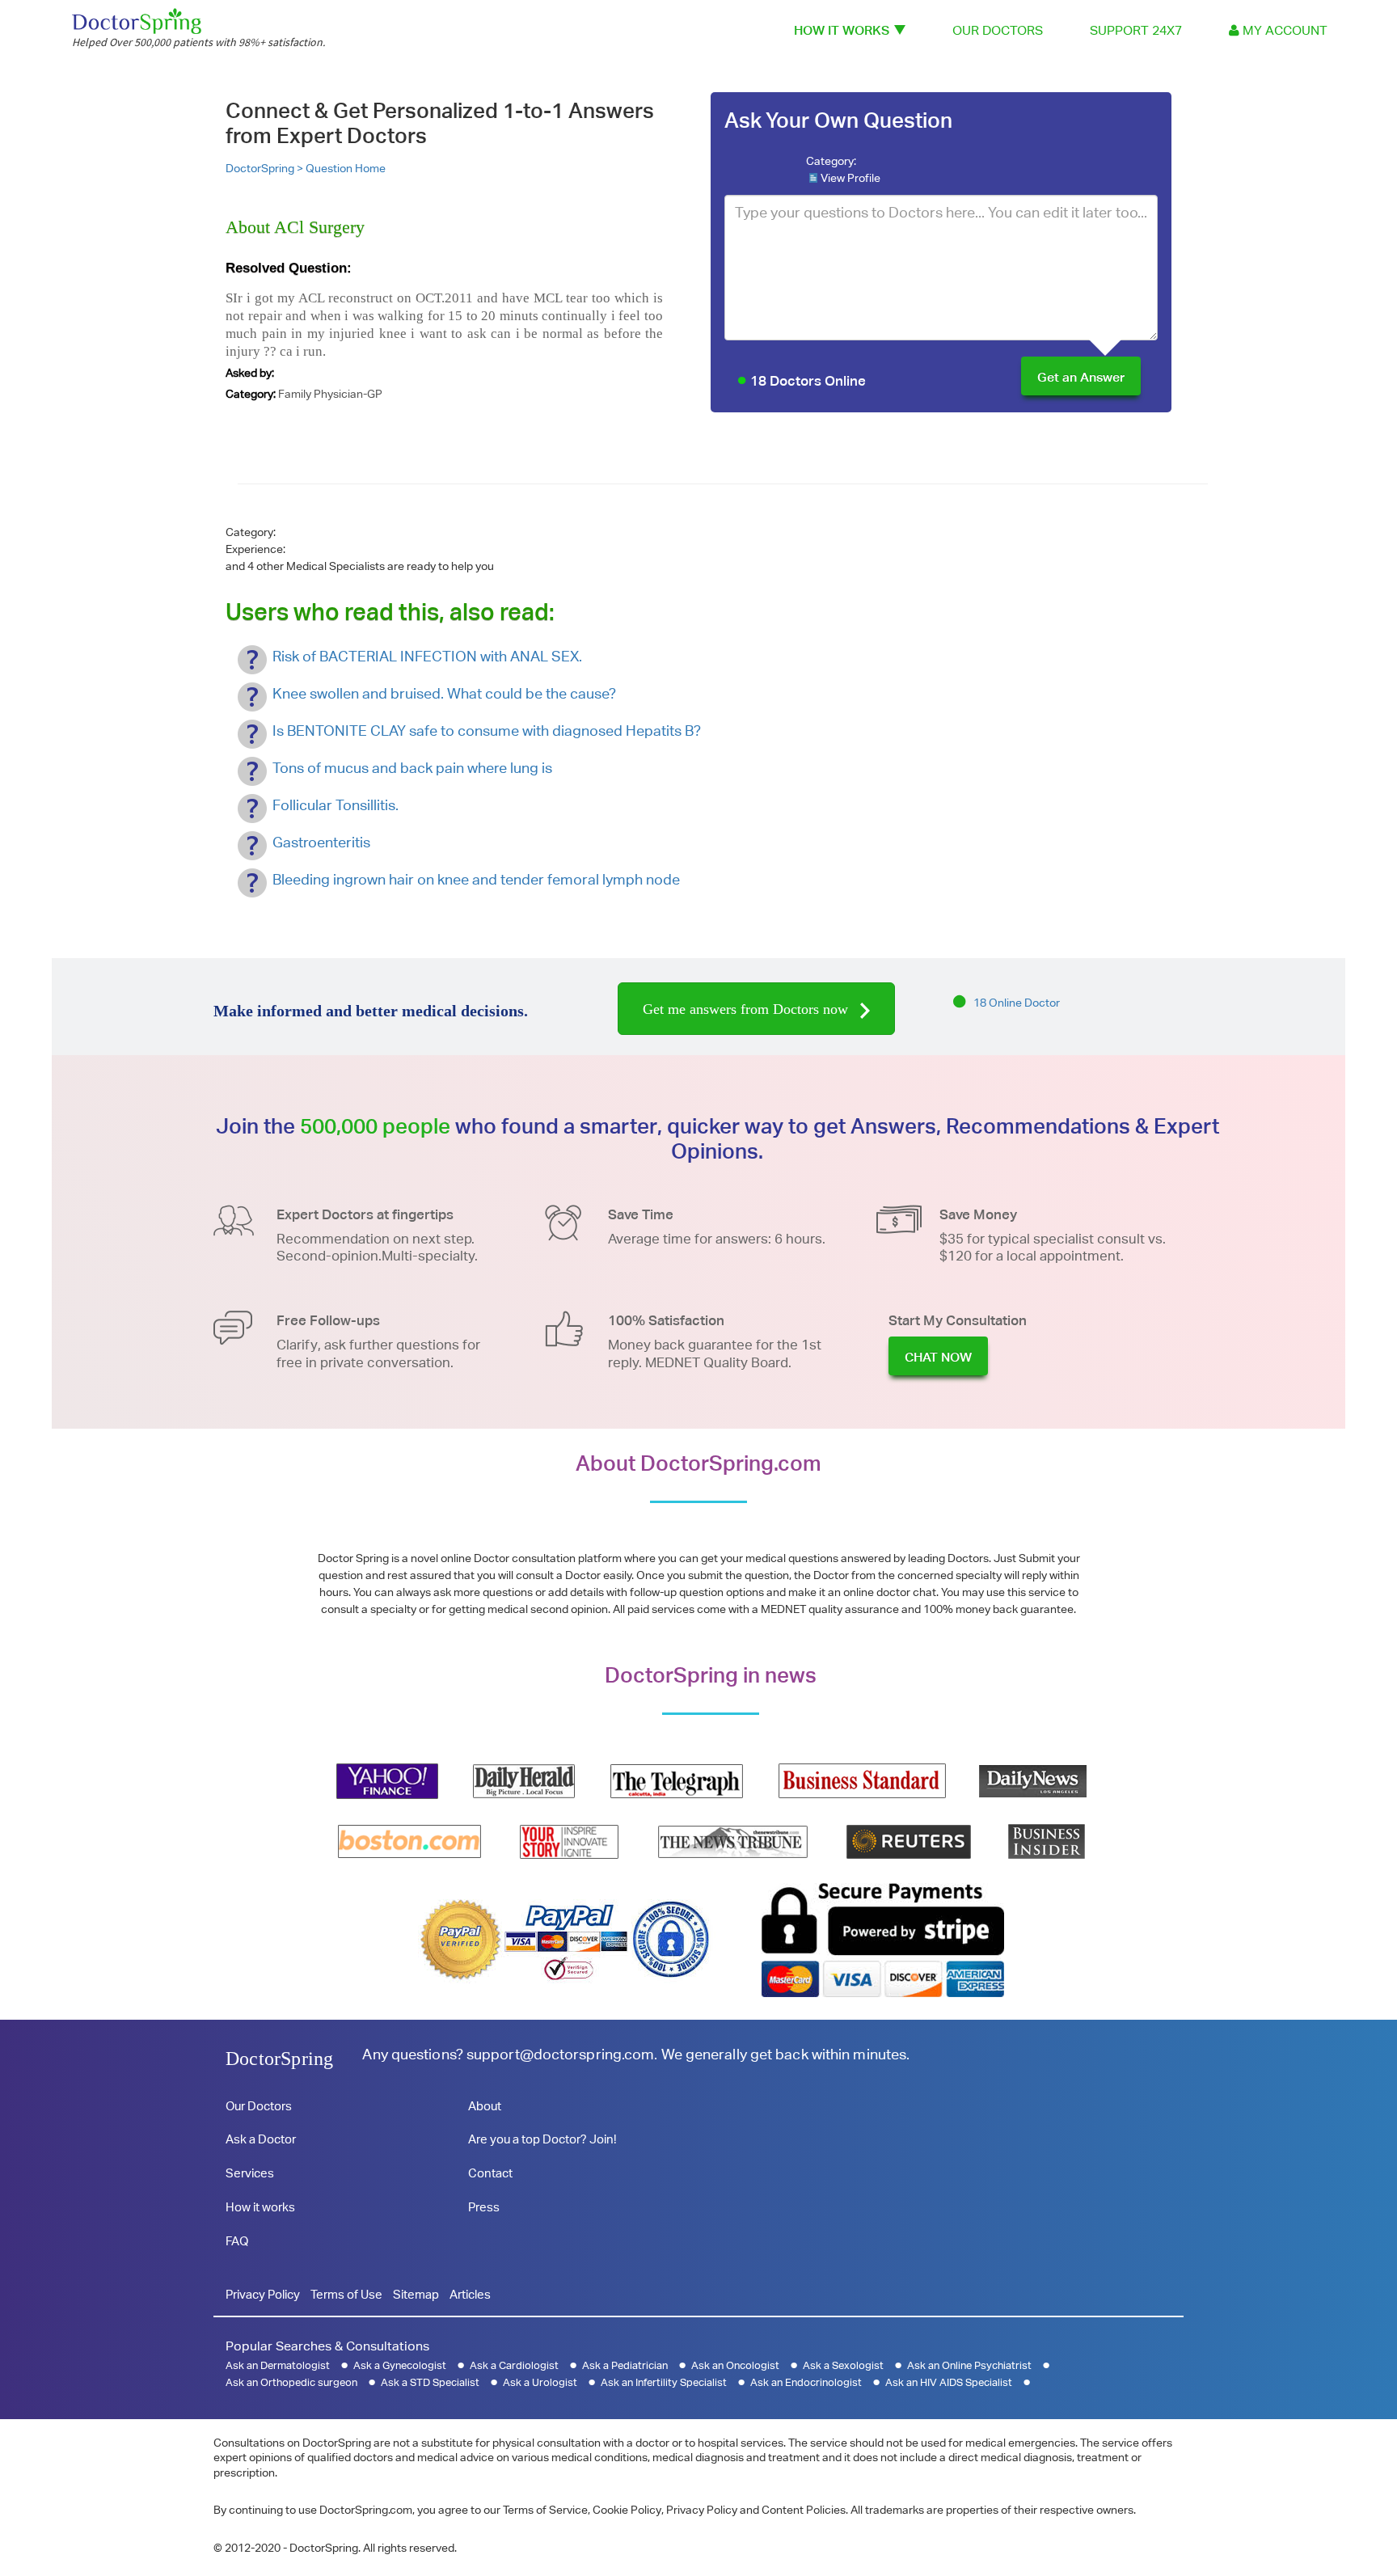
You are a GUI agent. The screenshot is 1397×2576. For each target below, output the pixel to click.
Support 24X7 (1136, 30)
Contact (490, 2173)
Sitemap (416, 2294)
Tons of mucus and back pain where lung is (412, 768)
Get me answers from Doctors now (747, 1009)
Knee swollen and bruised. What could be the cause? (444, 693)
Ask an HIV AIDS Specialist (949, 2382)
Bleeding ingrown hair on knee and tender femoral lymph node (476, 879)
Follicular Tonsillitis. (336, 805)
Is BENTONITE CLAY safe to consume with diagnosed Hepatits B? (487, 731)
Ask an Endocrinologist (806, 2382)
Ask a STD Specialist (430, 2382)
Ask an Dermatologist (278, 2365)
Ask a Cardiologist (514, 2365)
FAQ (237, 2241)
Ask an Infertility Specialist (664, 2382)
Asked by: (250, 373)
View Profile (850, 178)
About (485, 2106)
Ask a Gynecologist (400, 2365)
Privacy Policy (263, 2294)
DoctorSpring (279, 2059)
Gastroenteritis (321, 842)
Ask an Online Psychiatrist (969, 2365)
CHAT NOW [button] (938, 1357)
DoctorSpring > (266, 168)
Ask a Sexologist (843, 2365)
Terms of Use (346, 2294)
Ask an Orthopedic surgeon (291, 2382)
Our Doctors (998, 30)
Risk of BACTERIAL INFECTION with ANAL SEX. (427, 656)
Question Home (346, 168)
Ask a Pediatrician (625, 2365)
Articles (470, 2294)
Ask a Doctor (261, 2139)
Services (250, 2173)
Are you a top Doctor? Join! (542, 2139)
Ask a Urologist (540, 2382)
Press (484, 2207)
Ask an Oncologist (735, 2365)
